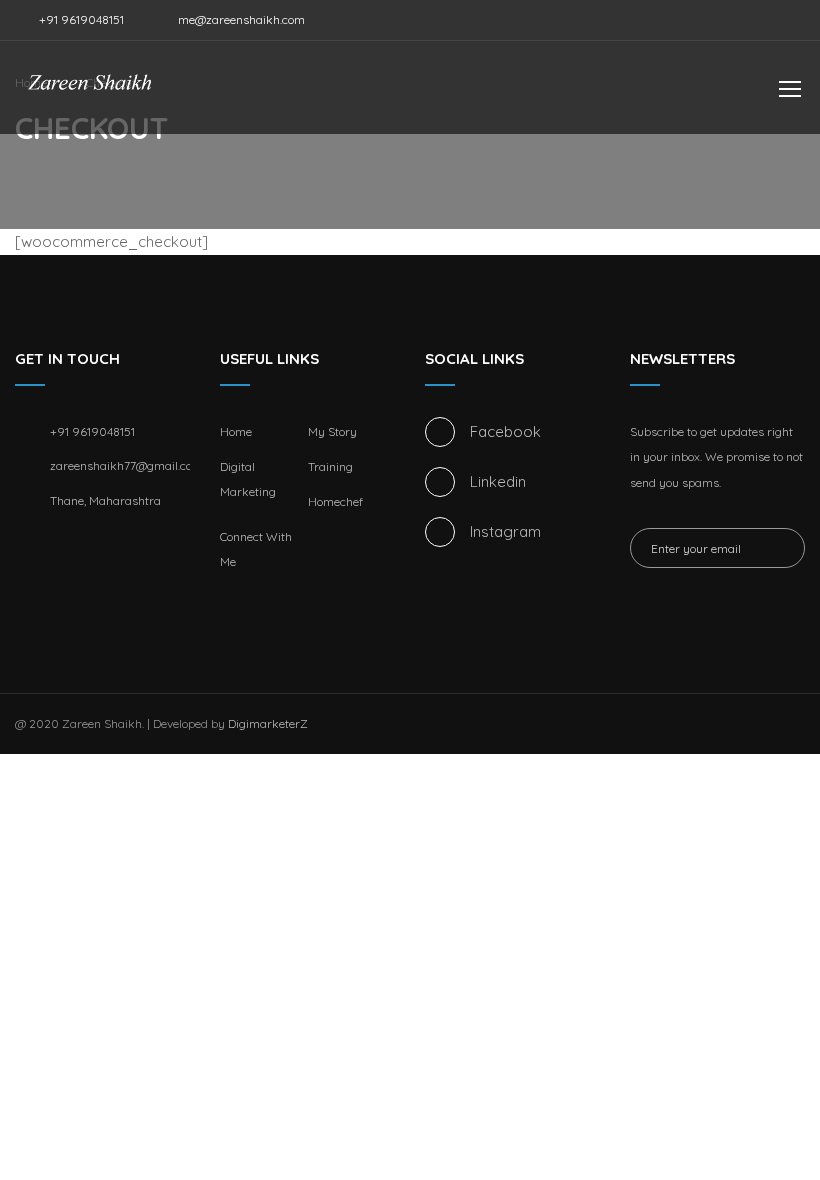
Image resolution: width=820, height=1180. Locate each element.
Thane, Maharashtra (105, 500)
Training (330, 466)
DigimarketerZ (268, 723)
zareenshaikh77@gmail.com (120, 465)
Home (236, 431)
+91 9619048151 (80, 19)
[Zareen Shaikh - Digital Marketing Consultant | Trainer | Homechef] (90, 97)
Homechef (335, 501)
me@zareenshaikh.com (241, 19)
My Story (332, 431)
